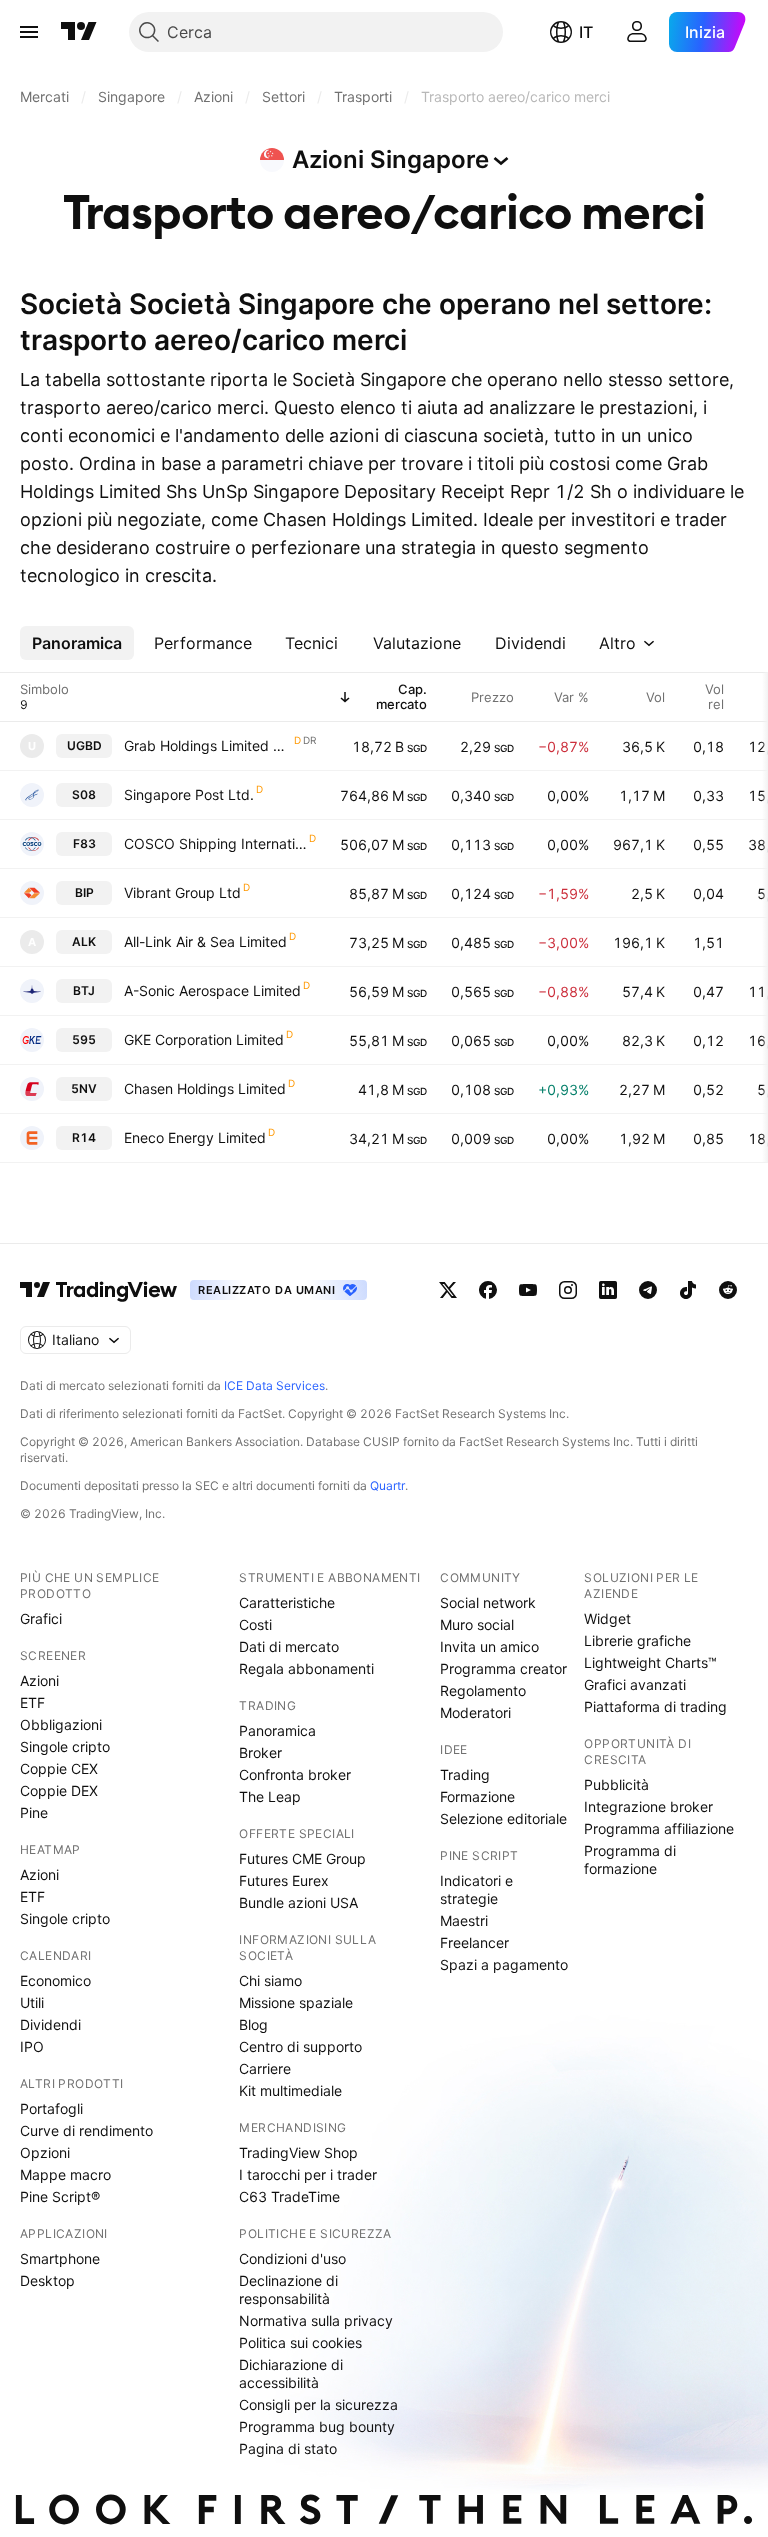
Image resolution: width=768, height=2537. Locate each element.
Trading (465, 1774)
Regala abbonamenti (306, 1668)
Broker (260, 1752)
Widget (607, 1618)
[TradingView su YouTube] (528, 1290)
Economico (55, 1980)
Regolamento (483, 1690)
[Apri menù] (29, 32)
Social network (488, 1602)
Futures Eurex (284, 1880)
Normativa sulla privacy (316, 2320)
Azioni (39, 1680)
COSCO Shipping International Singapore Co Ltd (215, 843)
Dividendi (50, 2024)
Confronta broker (295, 1774)
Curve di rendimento (86, 2130)
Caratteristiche (287, 1602)
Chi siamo (270, 1980)
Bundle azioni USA (298, 1902)
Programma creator (503, 1668)
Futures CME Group (302, 1858)
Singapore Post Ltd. (189, 794)
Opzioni (45, 2152)
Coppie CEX (59, 1768)
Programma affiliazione (659, 1828)
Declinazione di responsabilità (288, 2289)
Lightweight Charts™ (650, 1662)
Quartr (387, 1485)
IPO (32, 2046)
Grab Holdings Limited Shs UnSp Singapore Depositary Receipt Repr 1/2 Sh (208, 745)
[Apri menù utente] (637, 32)
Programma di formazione (630, 1859)
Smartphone (60, 2258)
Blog (253, 2024)
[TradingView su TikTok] (688, 1290)
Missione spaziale (296, 2002)
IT (586, 32)
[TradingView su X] (448, 1290)
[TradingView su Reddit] (728, 1290)
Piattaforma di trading (655, 1706)
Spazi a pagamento (504, 1964)
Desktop (47, 2280)
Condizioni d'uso (292, 2258)
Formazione (477, 1796)
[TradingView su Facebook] (488, 1290)
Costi (255, 1624)
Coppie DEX (59, 1790)
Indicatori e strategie (476, 1889)
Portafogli (51, 2108)
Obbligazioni (61, 1724)
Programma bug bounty (317, 2426)
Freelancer (474, 1942)
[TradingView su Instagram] (568, 1290)
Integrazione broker (648, 1806)
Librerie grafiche (637, 1640)
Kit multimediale (290, 2090)
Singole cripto (65, 1746)
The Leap (270, 1796)
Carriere (265, 2068)
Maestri (464, 1920)
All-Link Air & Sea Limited (205, 941)
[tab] (77, 643)
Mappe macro (65, 2174)
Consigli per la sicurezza (318, 2404)
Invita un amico (489, 1646)
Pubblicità (616, 1784)
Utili (32, 2002)
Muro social (477, 1624)
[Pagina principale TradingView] (79, 32)
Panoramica (277, 1730)
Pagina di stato (288, 2448)
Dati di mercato (289, 1646)
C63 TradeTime (289, 2196)
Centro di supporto (300, 2046)
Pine (34, 1812)
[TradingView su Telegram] (648, 1290)
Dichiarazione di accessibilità (291, 2373)
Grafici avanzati (635, 1684)
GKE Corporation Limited (204, 1039)
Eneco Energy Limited (195, 1137)
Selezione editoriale (503, 1818)
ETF (32, 1702)
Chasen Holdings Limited (205, 1088)
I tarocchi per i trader (308, 2174)
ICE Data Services (274, 1385)
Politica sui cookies (300, 2342)
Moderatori (475, 1712)
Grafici (41, 1618)
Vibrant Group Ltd (182, 892)
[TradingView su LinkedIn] (608, 1290)
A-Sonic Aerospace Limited (212, 990)
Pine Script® (60, 2196)
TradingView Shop (298, 2152)
